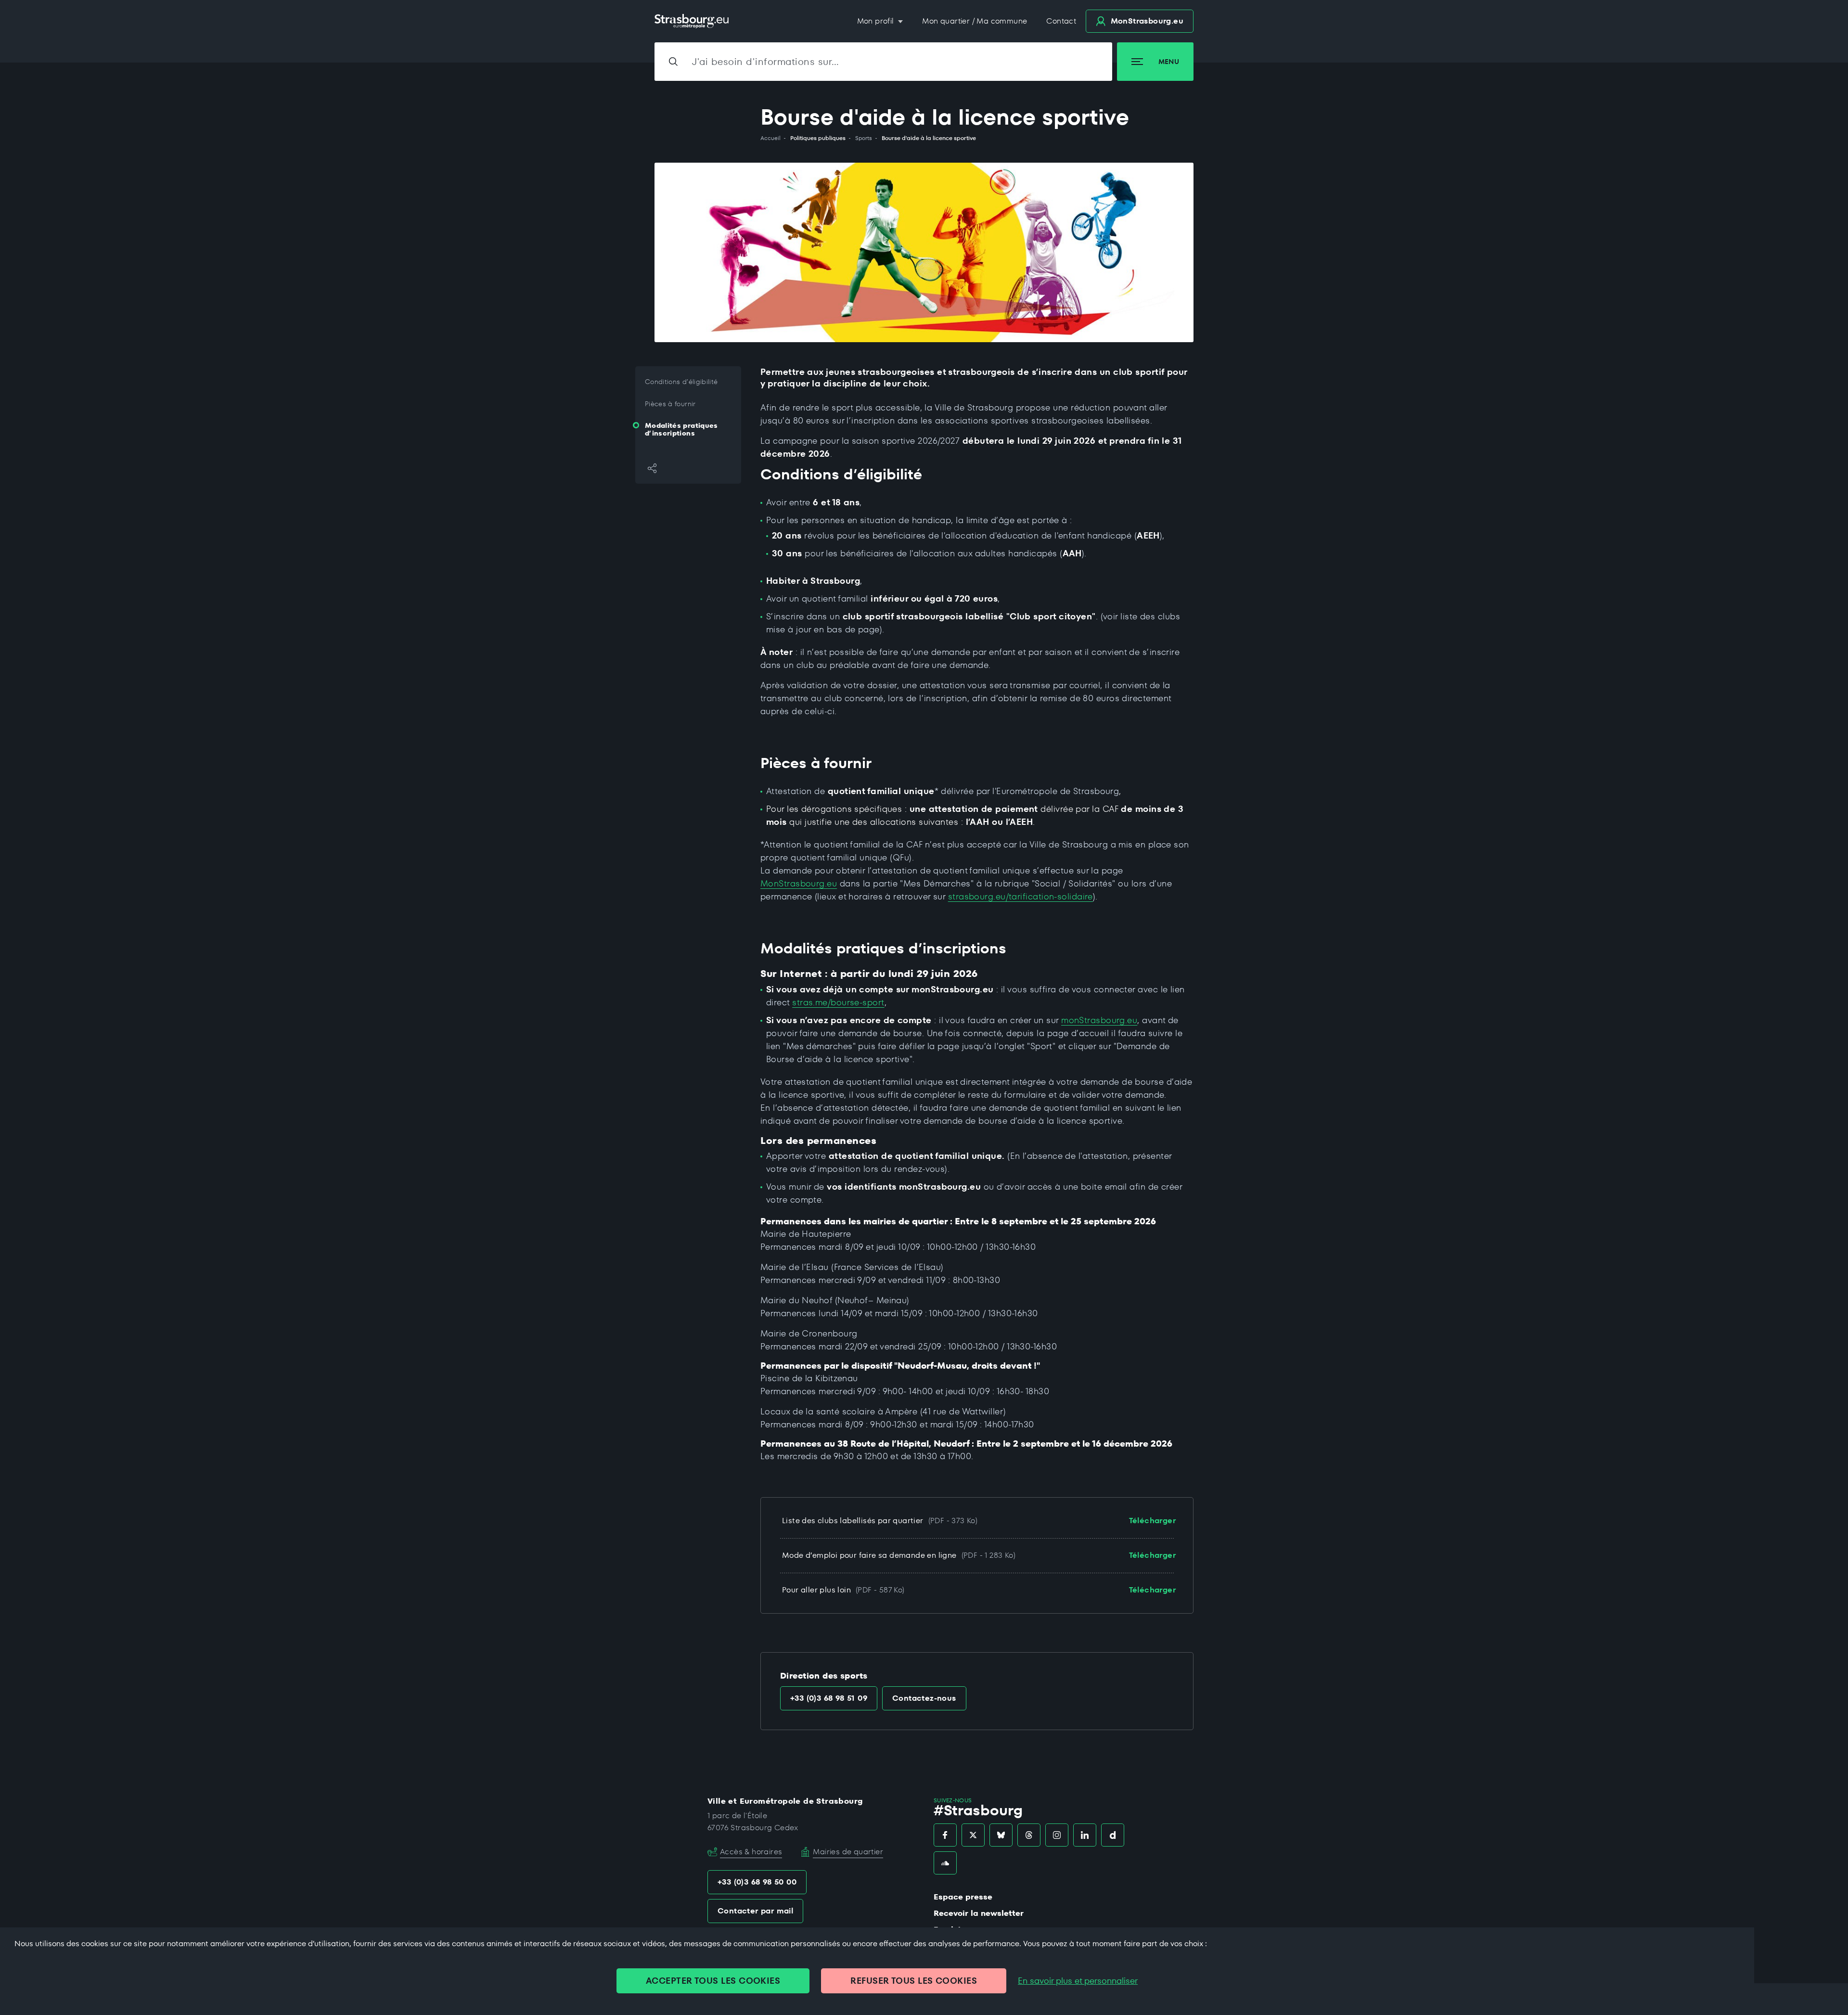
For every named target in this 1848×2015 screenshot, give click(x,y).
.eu (1147, 21)
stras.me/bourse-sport (838, 1002)
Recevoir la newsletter (979, 1913)
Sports (864, 138)
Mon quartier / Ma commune (975, 21)
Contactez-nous (924, 1698)
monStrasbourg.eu (1099, 1020)
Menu (1169, 62)
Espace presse (963, 1897)
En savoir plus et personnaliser (1078, 1981)
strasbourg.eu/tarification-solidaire (1020, 896)
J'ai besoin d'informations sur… (766, 62)
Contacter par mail (755, 1911)
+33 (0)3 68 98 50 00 (757, 1882)
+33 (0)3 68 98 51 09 (829, 1698)
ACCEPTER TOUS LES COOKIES (713, 1981)
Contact (1061, 21)
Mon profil (877, 21)
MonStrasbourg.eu (799, 883)
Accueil (770, 138)
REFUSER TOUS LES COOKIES (914, 1981)
